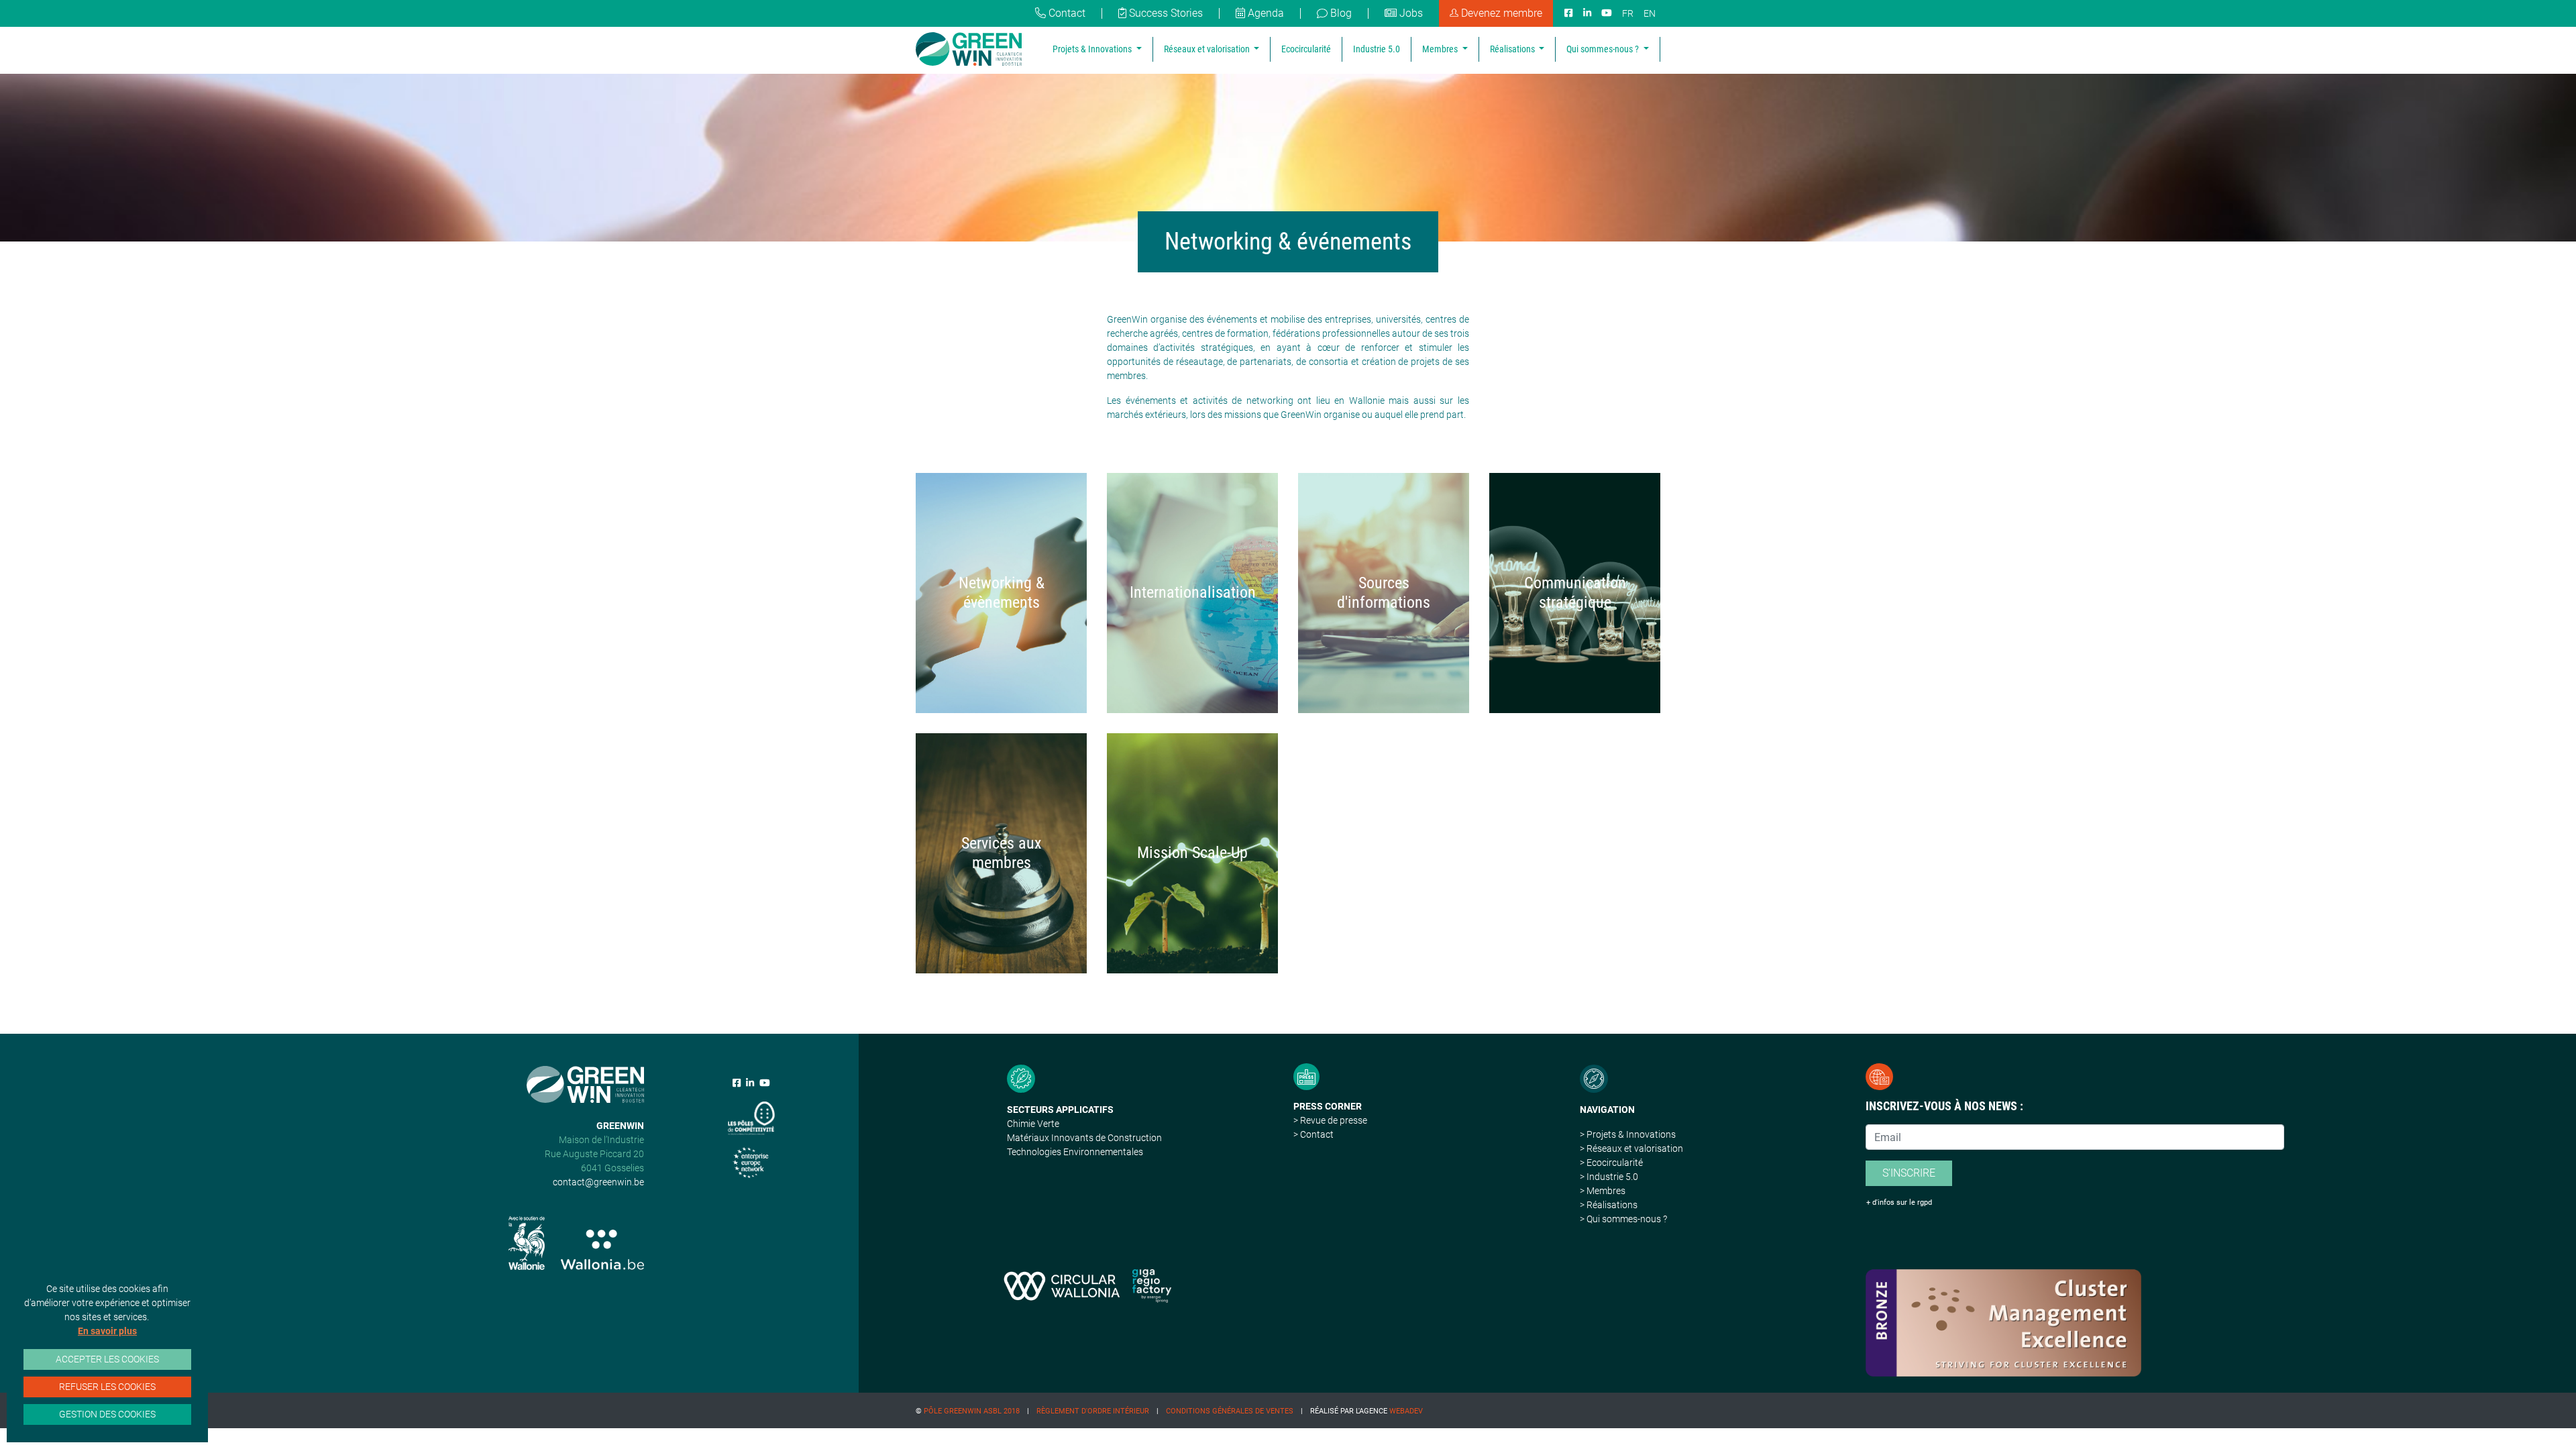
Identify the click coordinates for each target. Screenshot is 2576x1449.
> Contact (1313, 1134)
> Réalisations (1609, 1205)
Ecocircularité (1306, 49)
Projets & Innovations (1093, 49)
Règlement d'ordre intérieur (1093, 1411)
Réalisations (1513, 49)
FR (1628, 13)
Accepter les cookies (107, 1359)
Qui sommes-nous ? (1604, 49)
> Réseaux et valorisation (1631, 1148)
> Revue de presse (1330, 1120)
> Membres (1603, 1191)
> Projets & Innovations (1628, 1134)
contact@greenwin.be (598, 1182)
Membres (1441, 49)
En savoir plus (107, 1331)
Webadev (1406, 1411)
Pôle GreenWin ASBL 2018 (972, 1411)
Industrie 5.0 (1377, 49)
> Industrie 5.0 (1609, 1177)
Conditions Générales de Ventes (1230, 1411)
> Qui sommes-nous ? (1623, 1219)
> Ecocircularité (1611, 1163)
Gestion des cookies (107, 1414)
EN (1650, 13)
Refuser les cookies (107, 1387)
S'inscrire (1909, 1173)
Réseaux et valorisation (1208, 49)
